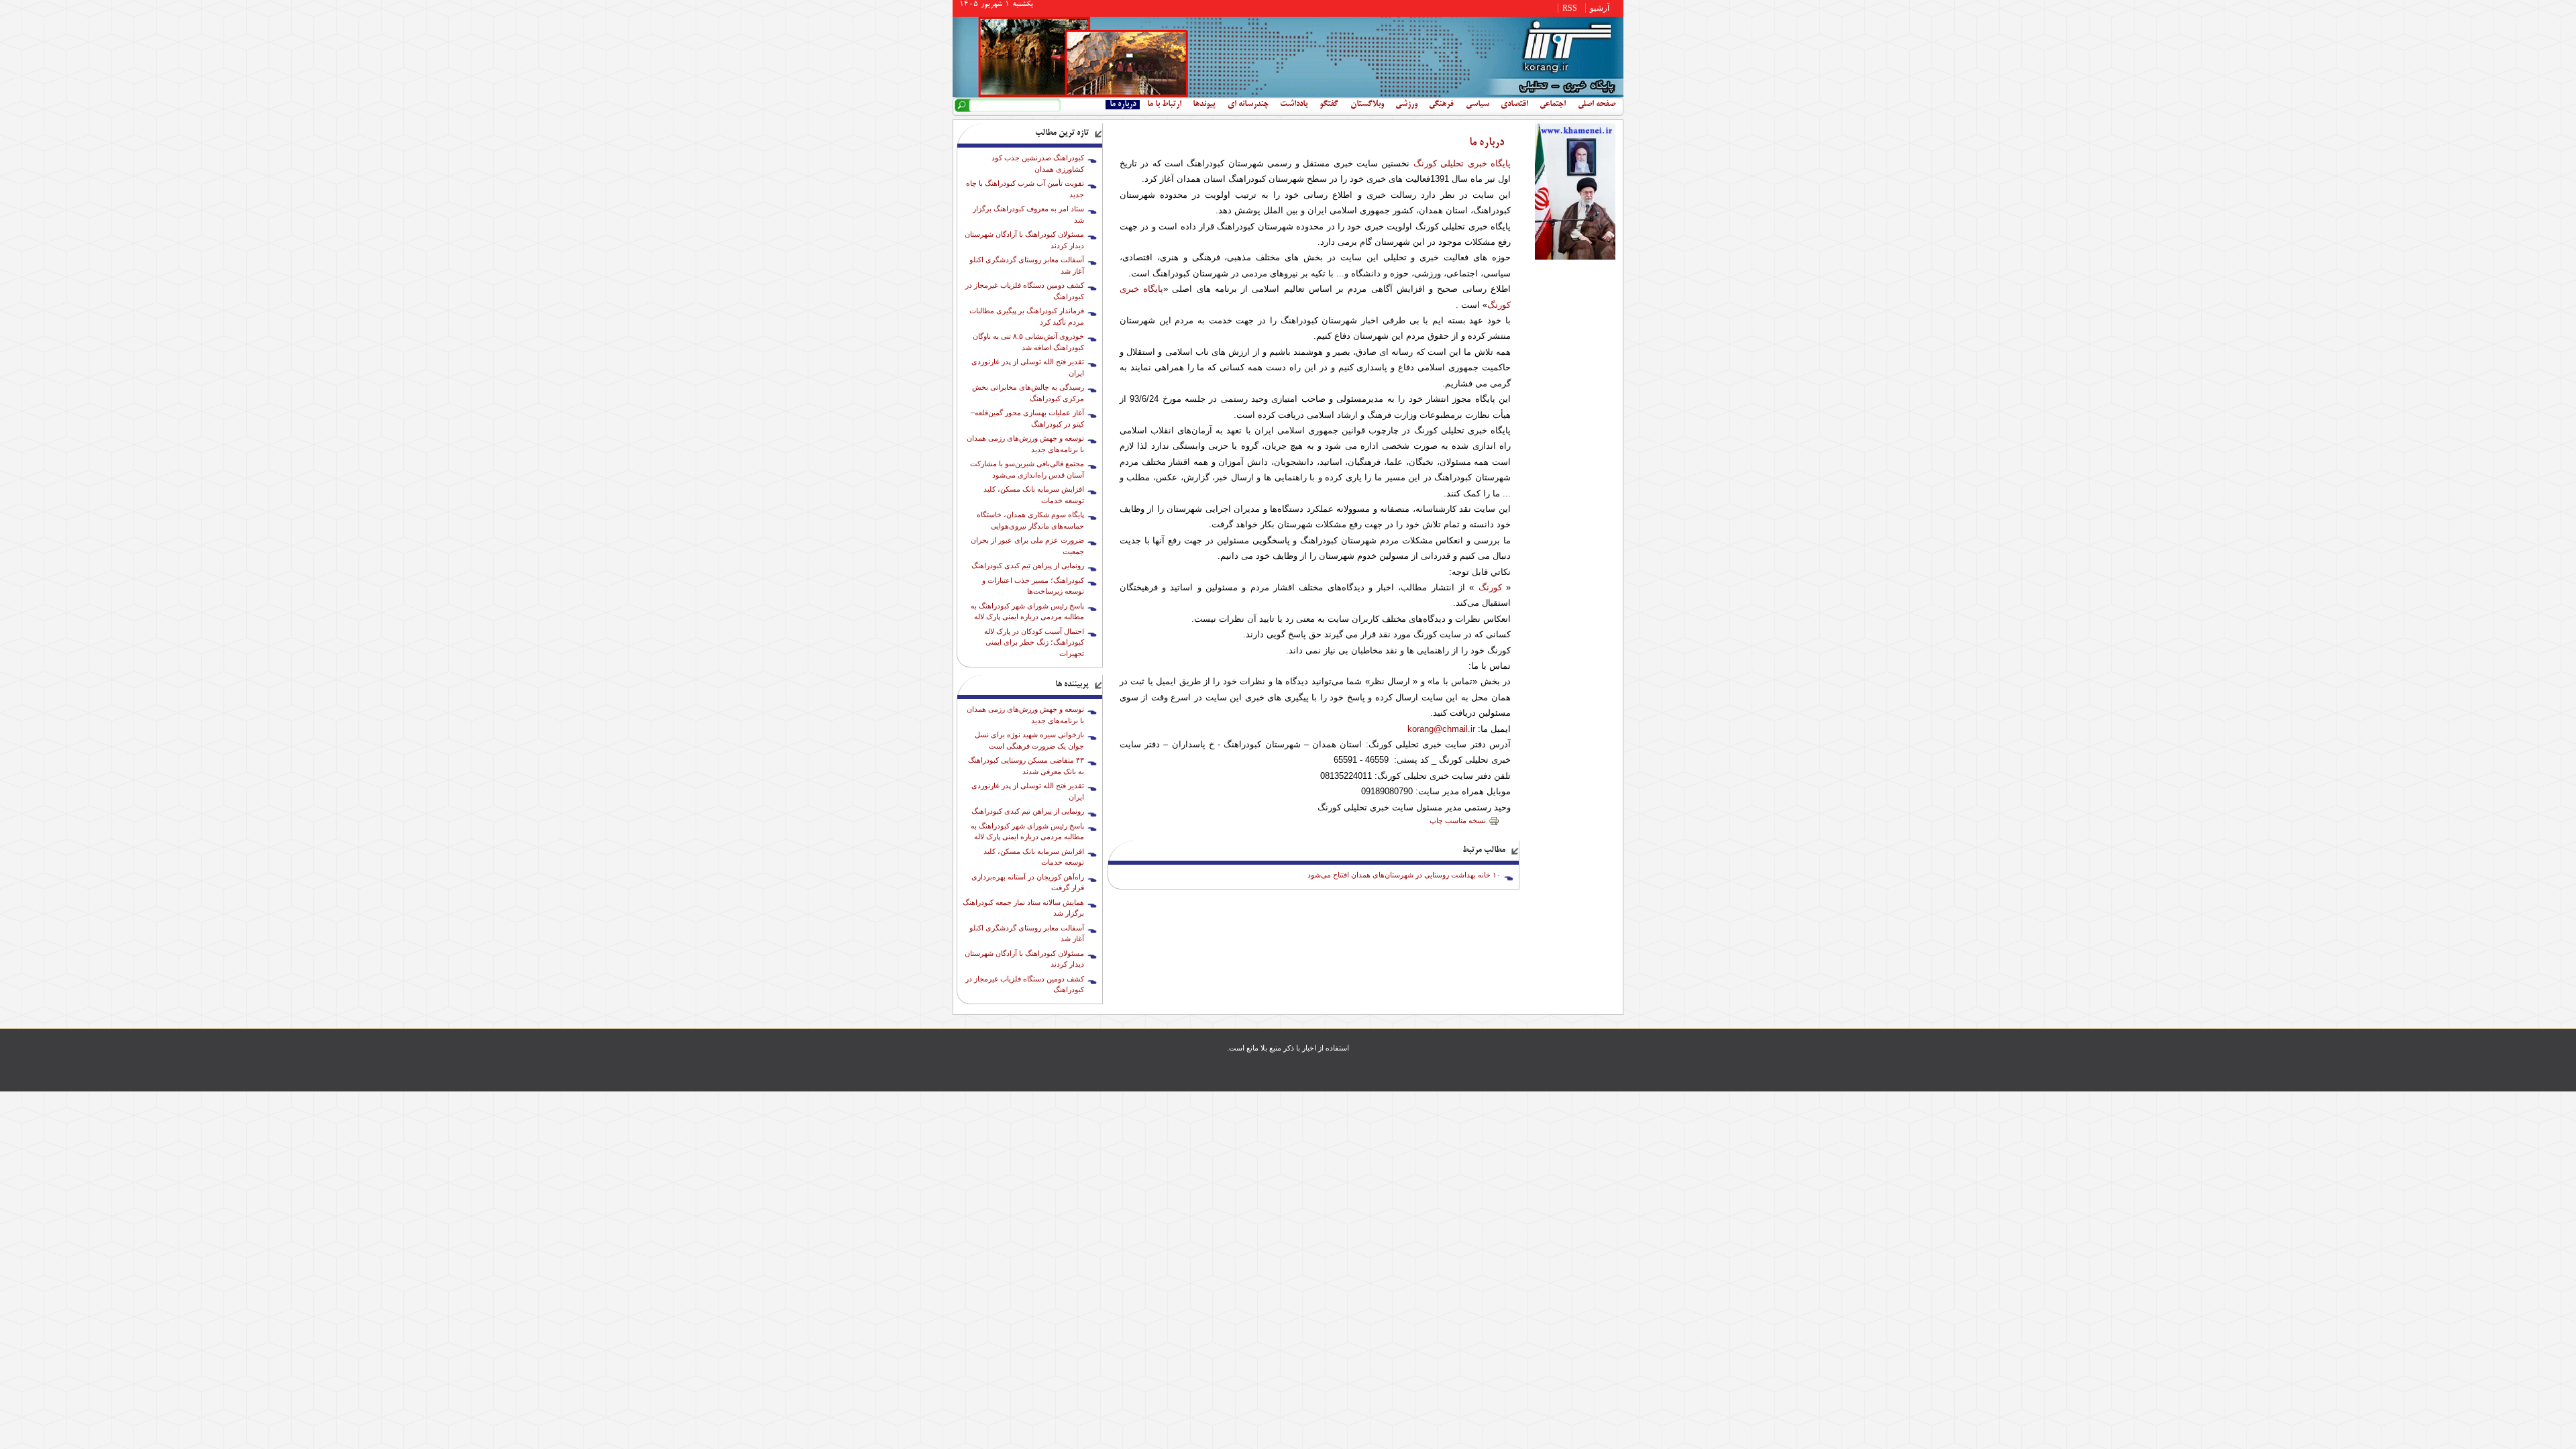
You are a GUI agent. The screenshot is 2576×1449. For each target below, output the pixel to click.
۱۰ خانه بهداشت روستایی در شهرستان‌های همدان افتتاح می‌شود (1404, 875)
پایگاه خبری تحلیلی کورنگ (1462, 163)
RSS (1570, 8)
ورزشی (1406, 105)
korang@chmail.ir (1441, 729)
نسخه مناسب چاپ (1458, 820)
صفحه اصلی (1597, 105)
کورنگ (1490, 587)
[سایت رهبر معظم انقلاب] (1575, 257)
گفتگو (1329, 105)
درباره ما (1123, 105)
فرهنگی (1441, 105)
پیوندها (1204, 105)
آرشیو (1600, 8)
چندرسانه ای (1248, 105)
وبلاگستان (1367, 105)
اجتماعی (1553, 105)
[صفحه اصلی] (1288, 95)
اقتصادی (1514, 105)
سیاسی (1478, 105)
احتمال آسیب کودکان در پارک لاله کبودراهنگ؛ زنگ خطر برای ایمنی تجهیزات (1034, 642)
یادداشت (1294, 105)
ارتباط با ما (1164, 105)
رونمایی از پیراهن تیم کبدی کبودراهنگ (1028, 566)
